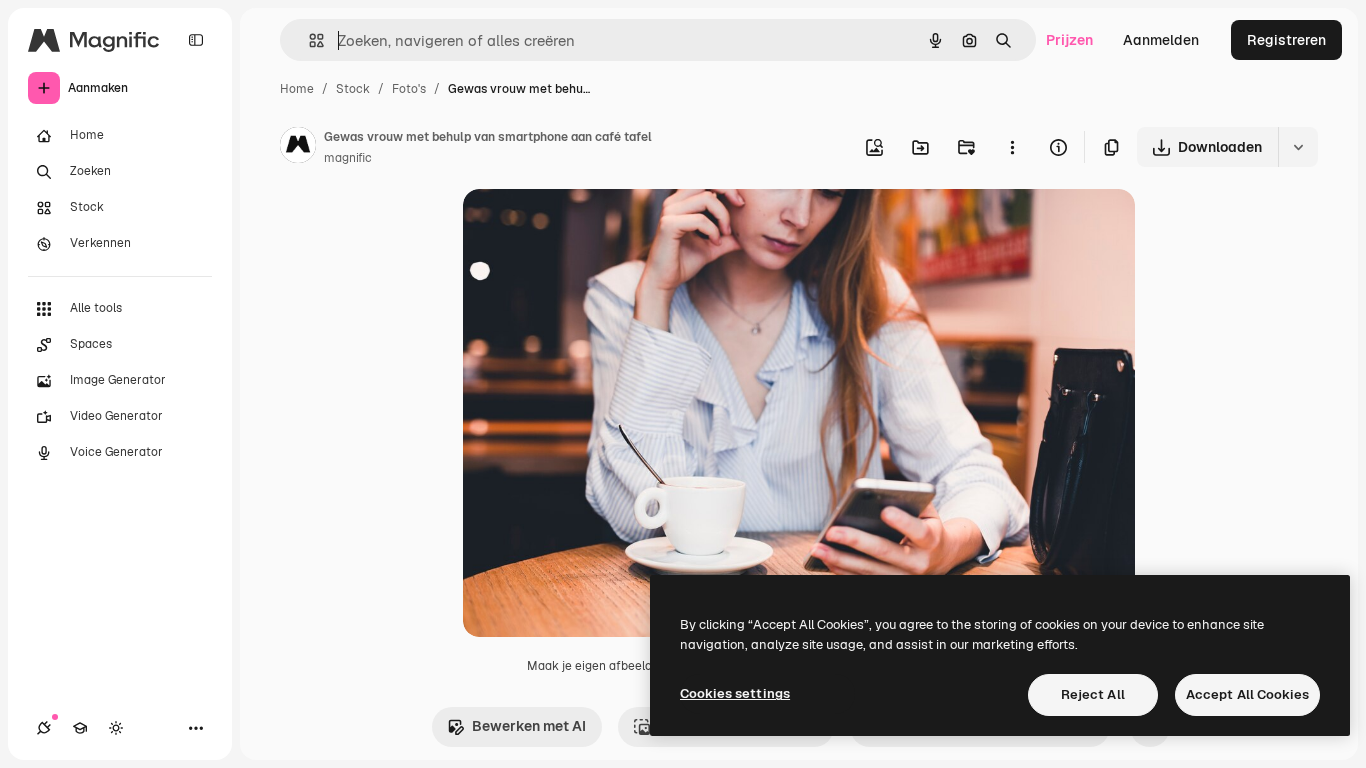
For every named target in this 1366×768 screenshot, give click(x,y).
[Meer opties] (1012, 147)
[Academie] (80, 728)
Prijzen (1069, 40)
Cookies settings (735, 693)
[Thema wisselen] (116, 728)
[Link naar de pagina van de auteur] (298, 148)
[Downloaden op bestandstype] (1298, 147)
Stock (353, 89)
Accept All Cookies (1247, 694)
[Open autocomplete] (308, 40)
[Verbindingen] (44, 728)
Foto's (409, 89)
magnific (348, 158)
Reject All (1093, 694)
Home (297, 89)
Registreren (1286, 40)
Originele (594, 227)
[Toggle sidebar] (196, 40)
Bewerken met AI (529, 726)
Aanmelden (1161, 40)
